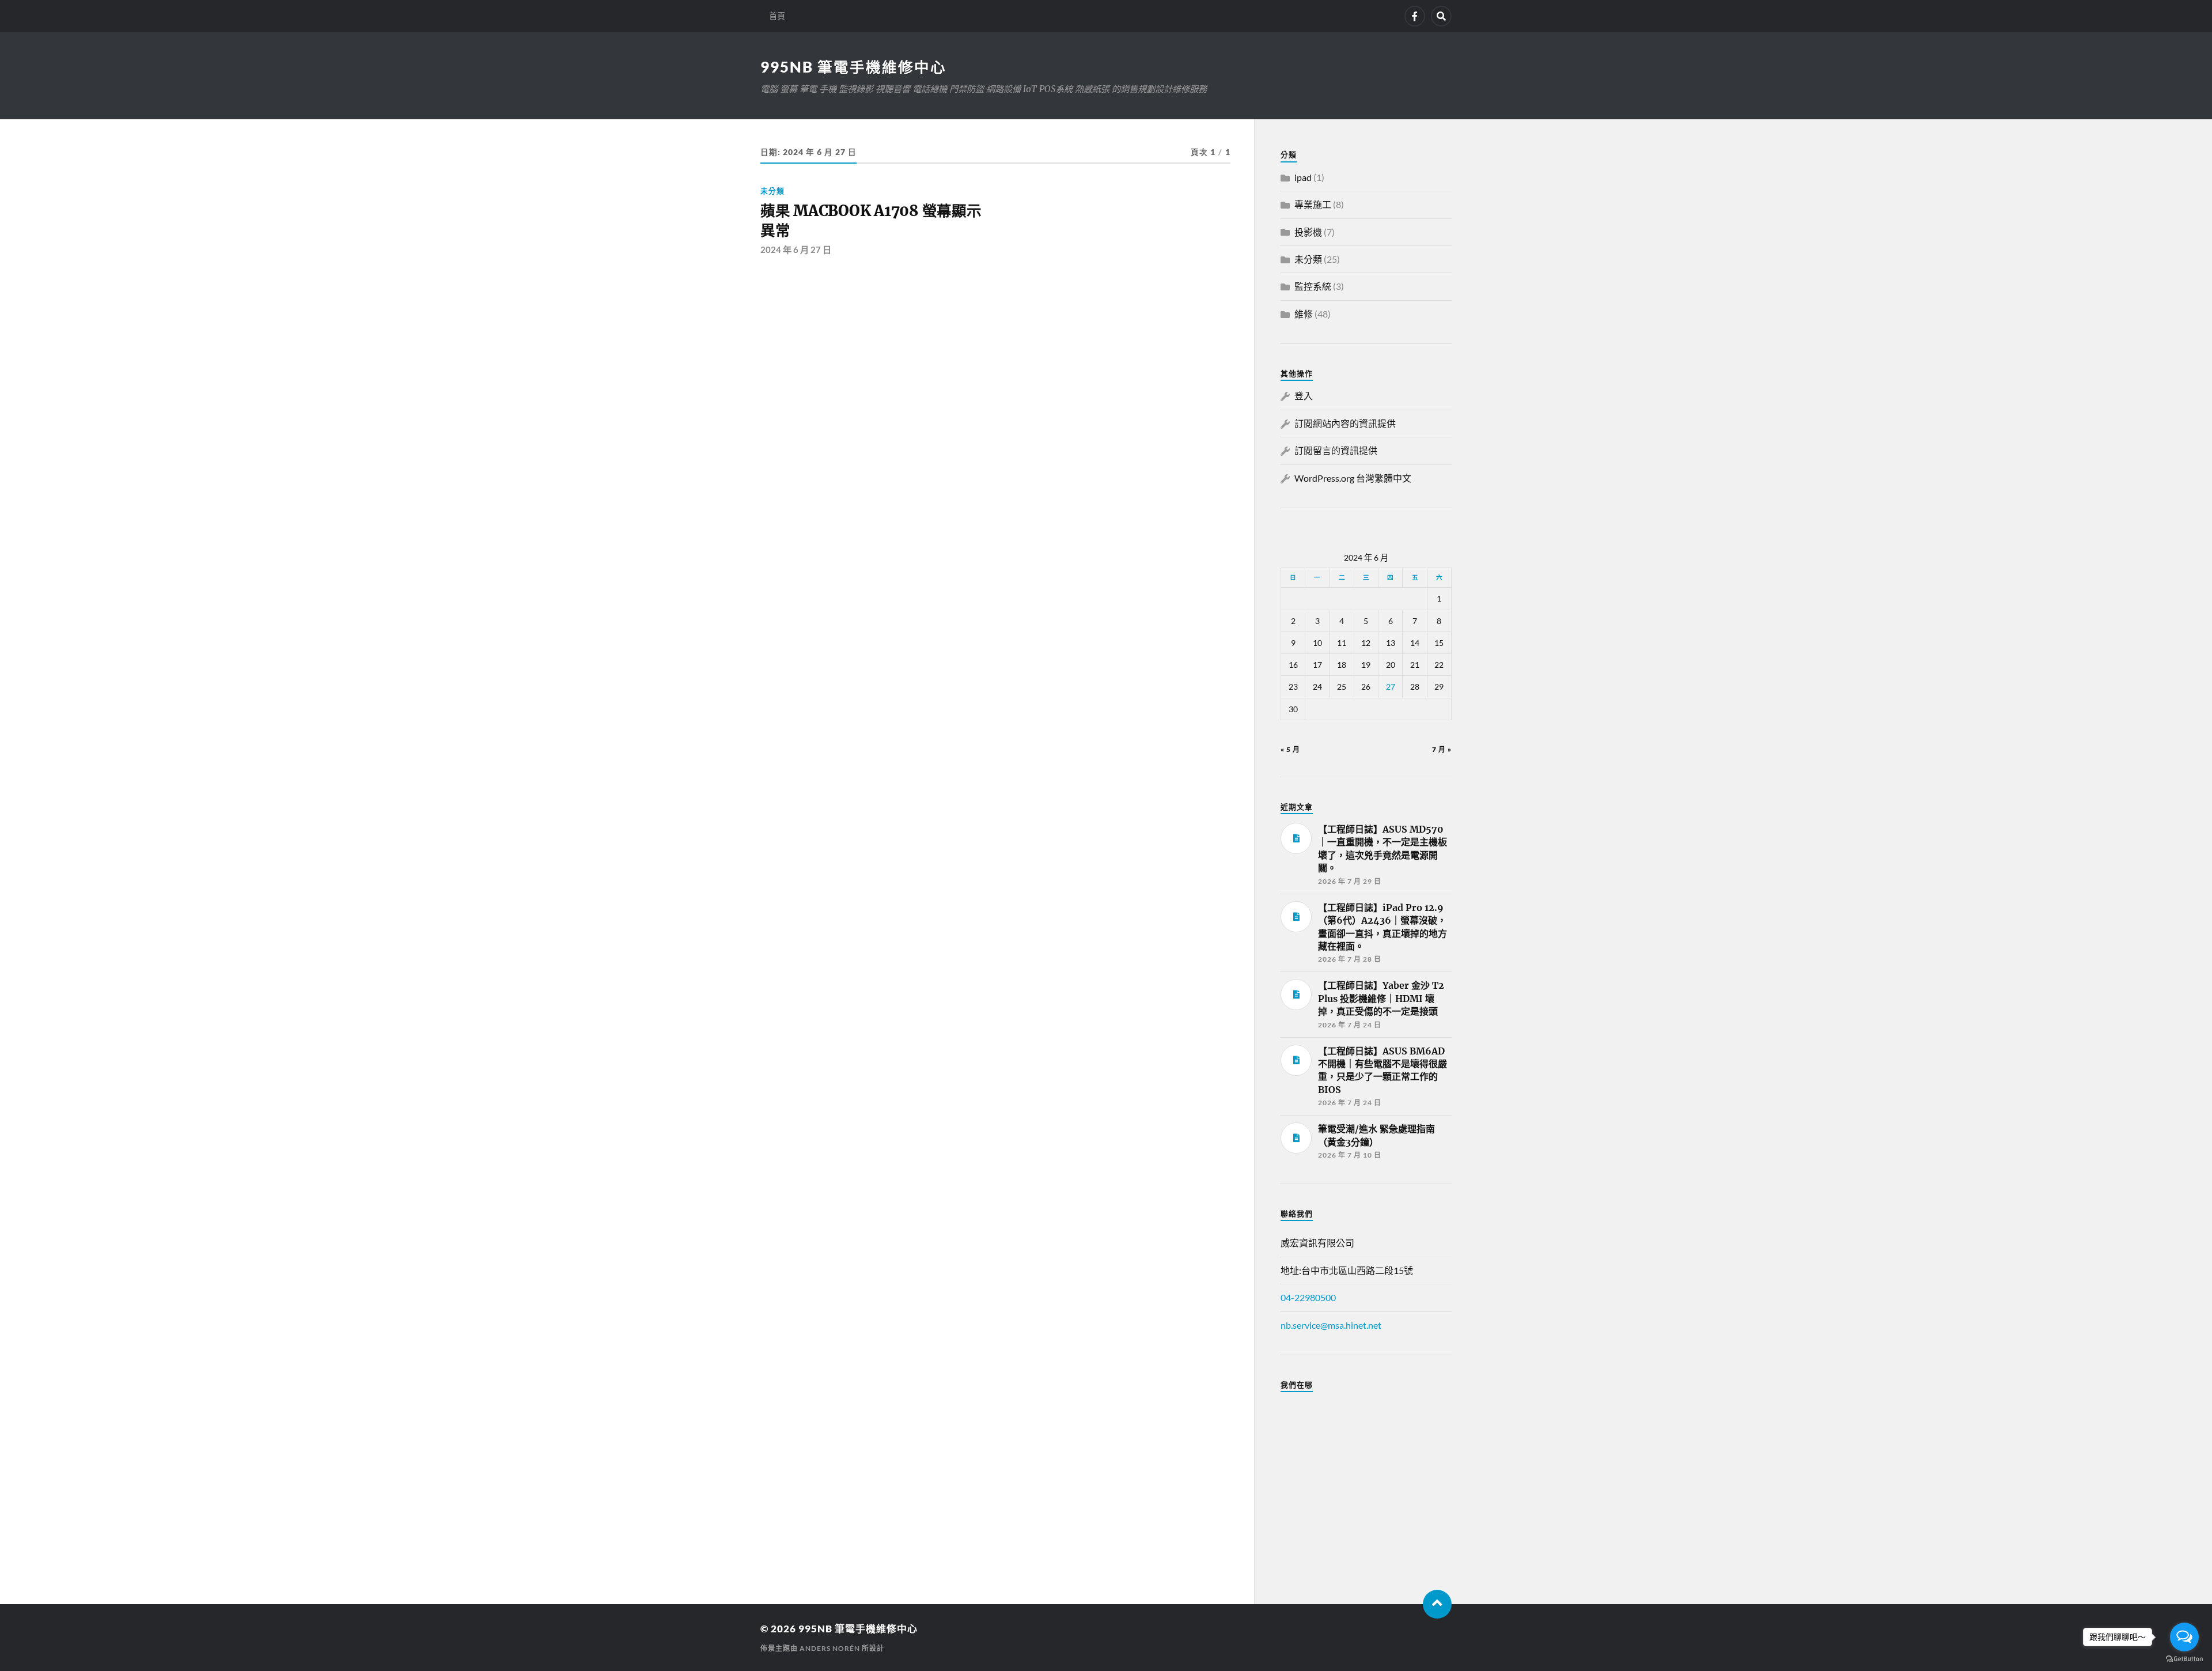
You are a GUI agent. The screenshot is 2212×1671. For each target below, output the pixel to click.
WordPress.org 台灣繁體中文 (1353, 478)
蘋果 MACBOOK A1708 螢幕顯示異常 (871, 221)
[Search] (1441, 16)
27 (1391, 687)
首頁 (777, 16)
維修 (1304, 314)
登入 (1304, 396)
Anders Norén (830, 1648)
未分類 (772, 191)
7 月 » (1442, 749)
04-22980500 (1308, 1297)
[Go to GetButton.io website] (2184, 1659)
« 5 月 (1290, 749)
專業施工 (1313, 204)
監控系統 (1313, 286)
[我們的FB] (1415, 16)
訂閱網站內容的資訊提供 (1345, 423)
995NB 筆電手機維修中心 (853, 67)
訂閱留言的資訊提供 (1336, 450)
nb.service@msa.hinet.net (1331, 1325)
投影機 (1308, 232)
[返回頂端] (1437, 1604)
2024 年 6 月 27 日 (796, 249)
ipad (1303, 177)
